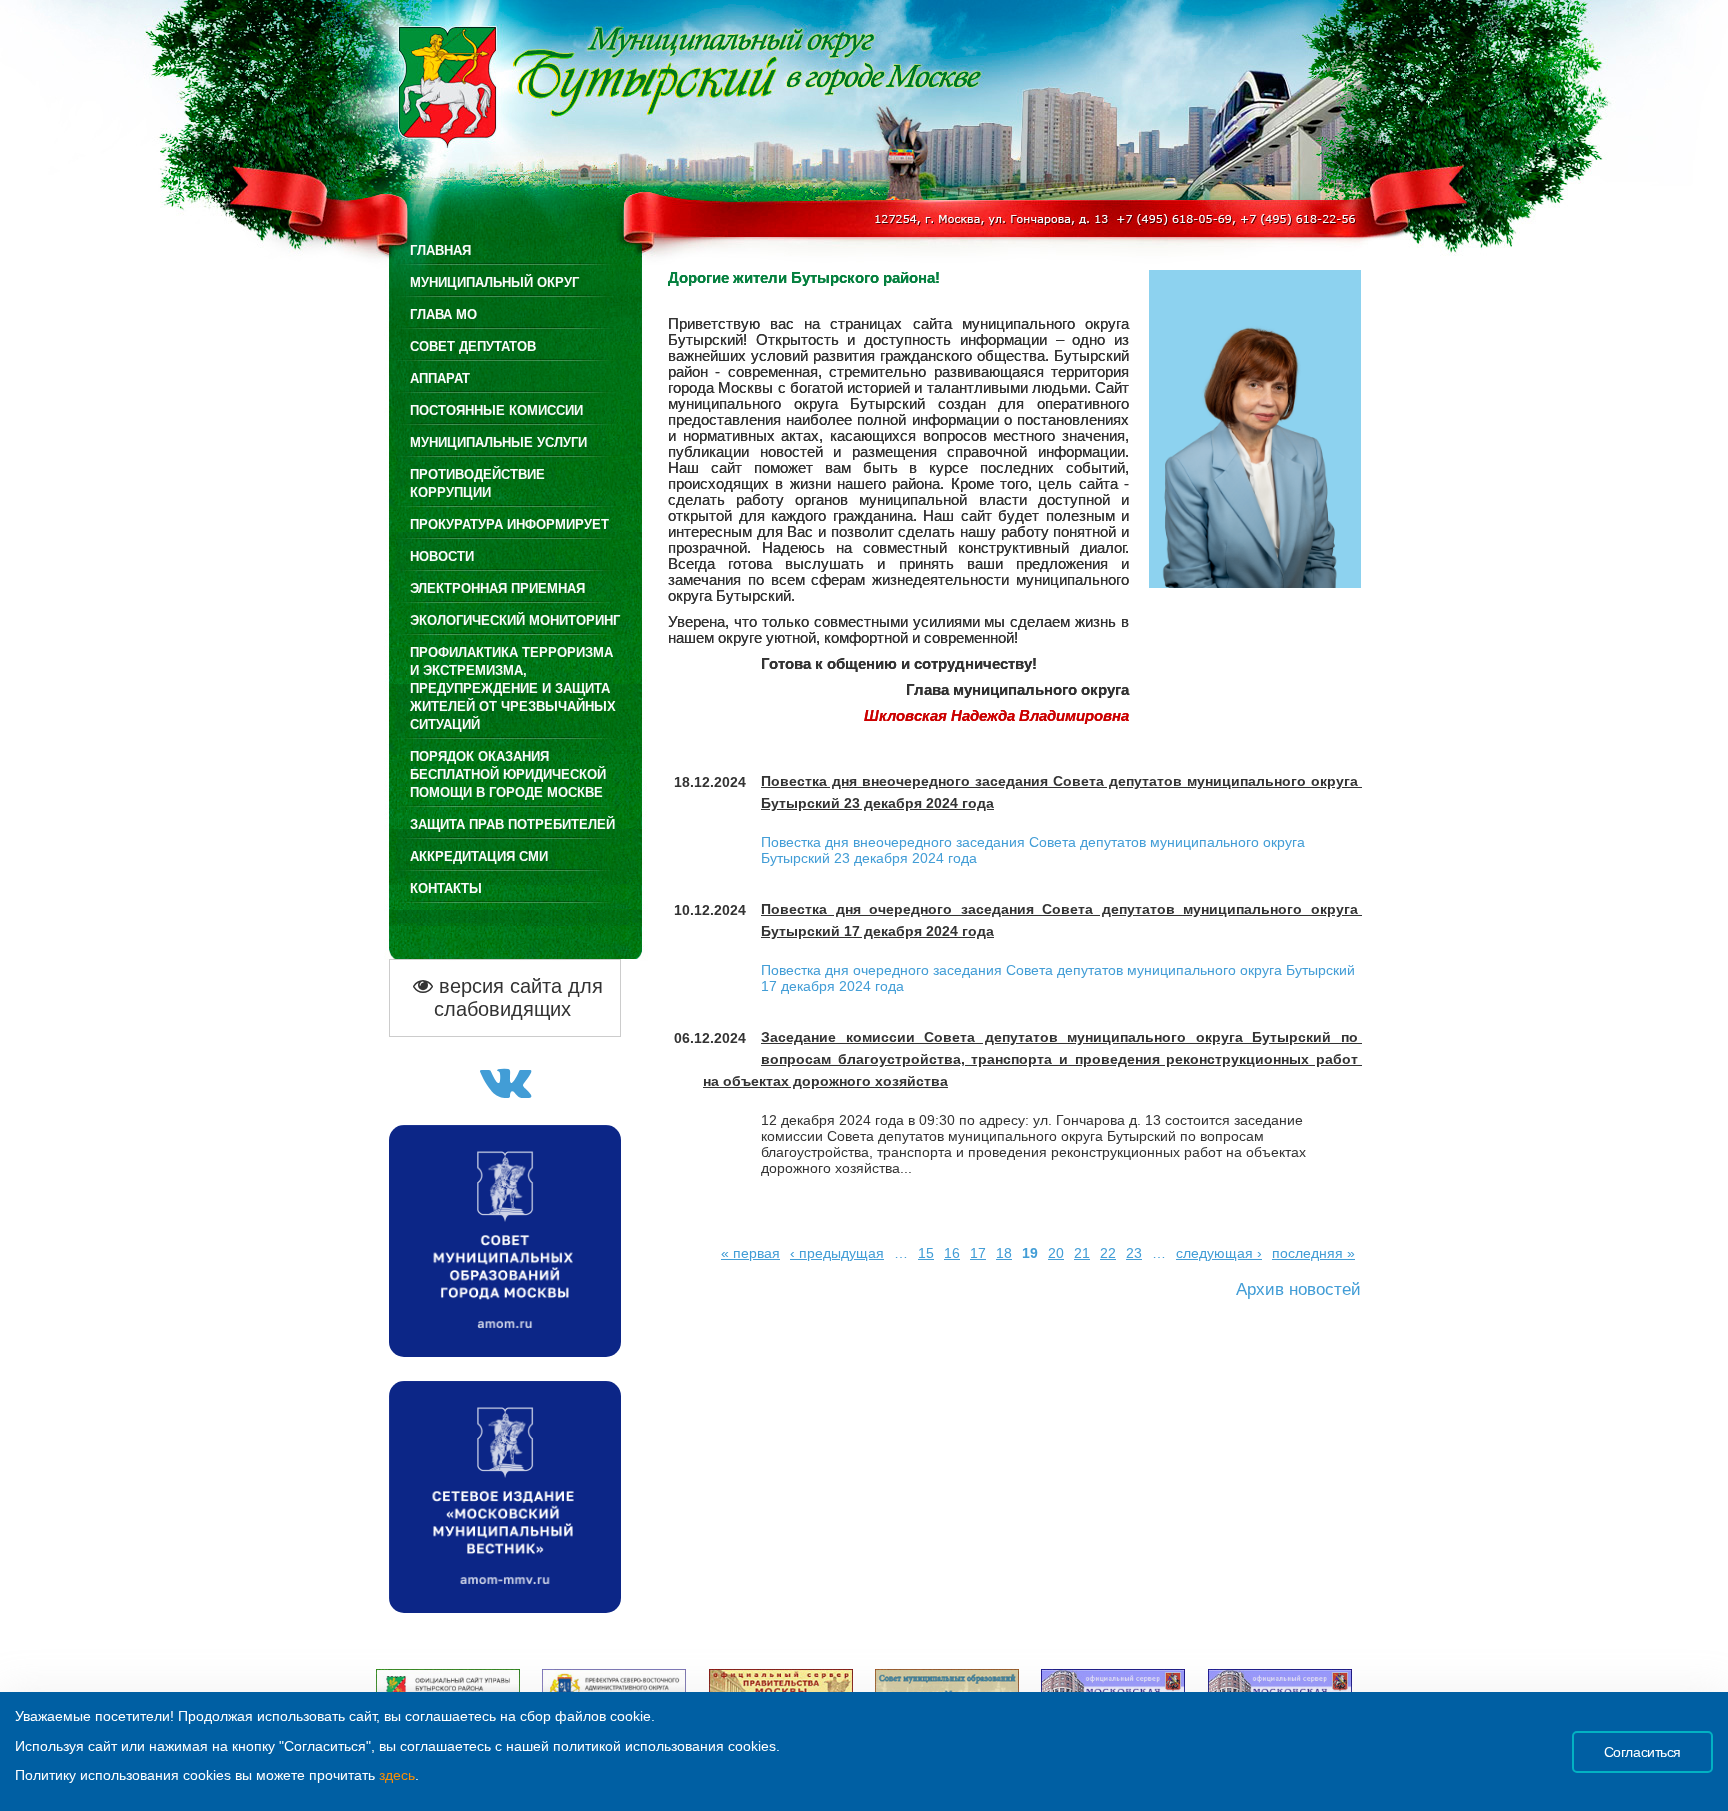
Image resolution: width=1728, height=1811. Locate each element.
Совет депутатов (473, 346)
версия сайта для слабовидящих (518, 997)
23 (1134, 1253)
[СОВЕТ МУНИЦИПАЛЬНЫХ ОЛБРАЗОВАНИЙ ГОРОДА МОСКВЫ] (505, 1351)
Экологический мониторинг (515, 620)
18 (1004, 1253)
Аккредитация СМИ (479, 856)
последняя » (1313, 1253)
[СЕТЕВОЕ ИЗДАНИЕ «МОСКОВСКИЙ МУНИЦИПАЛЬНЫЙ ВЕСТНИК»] (505, 1607)
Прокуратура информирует (509, 524)
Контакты (446, 888)
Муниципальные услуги (498, 442)
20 (1056, 1253)
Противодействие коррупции (477, 483)
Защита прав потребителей (512, 824)
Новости (442, 556)
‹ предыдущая (837, 1253)
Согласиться (1642, 1752)
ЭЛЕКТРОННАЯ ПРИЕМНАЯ (497, 588)
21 (1082, 1253)
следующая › (1219, 1253)
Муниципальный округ (494, 282)
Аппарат (440, 378)
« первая (750, 1253)
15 (926, 1253)
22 (1108, 1253)
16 (952, 1253)
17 (978, 1253)
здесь (397, 1775)
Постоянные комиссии (496, 410)
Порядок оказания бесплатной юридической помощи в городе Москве (508, 774)
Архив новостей (1298, 1289)
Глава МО (443, 314)
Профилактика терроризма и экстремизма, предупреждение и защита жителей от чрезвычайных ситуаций (513, 688)
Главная (440, 250)
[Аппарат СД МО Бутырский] (505, 1092)
